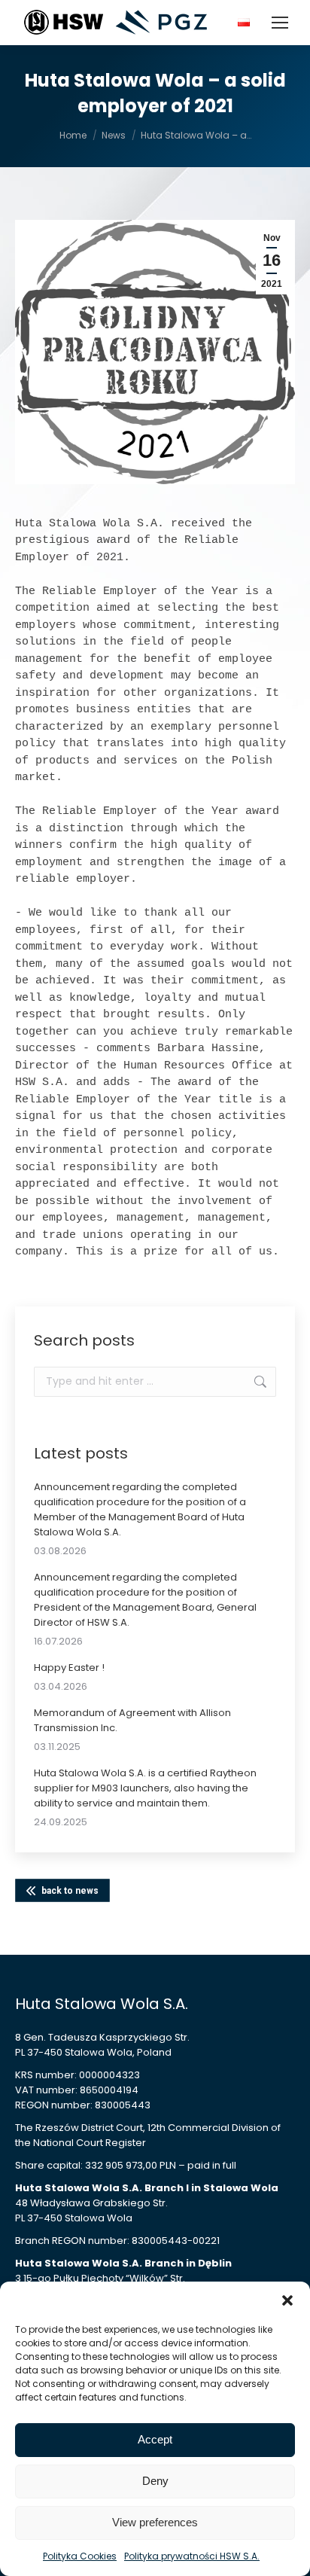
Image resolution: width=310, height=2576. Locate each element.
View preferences (155, 2522)
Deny (155, 2481)
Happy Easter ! (69, 1668)
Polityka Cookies (80, 2556)
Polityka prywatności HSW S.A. (192, 2556)
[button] (287, 2300)
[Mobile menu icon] (280, 23)
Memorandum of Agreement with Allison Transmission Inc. (132, 1720)
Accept (155, 2439)
